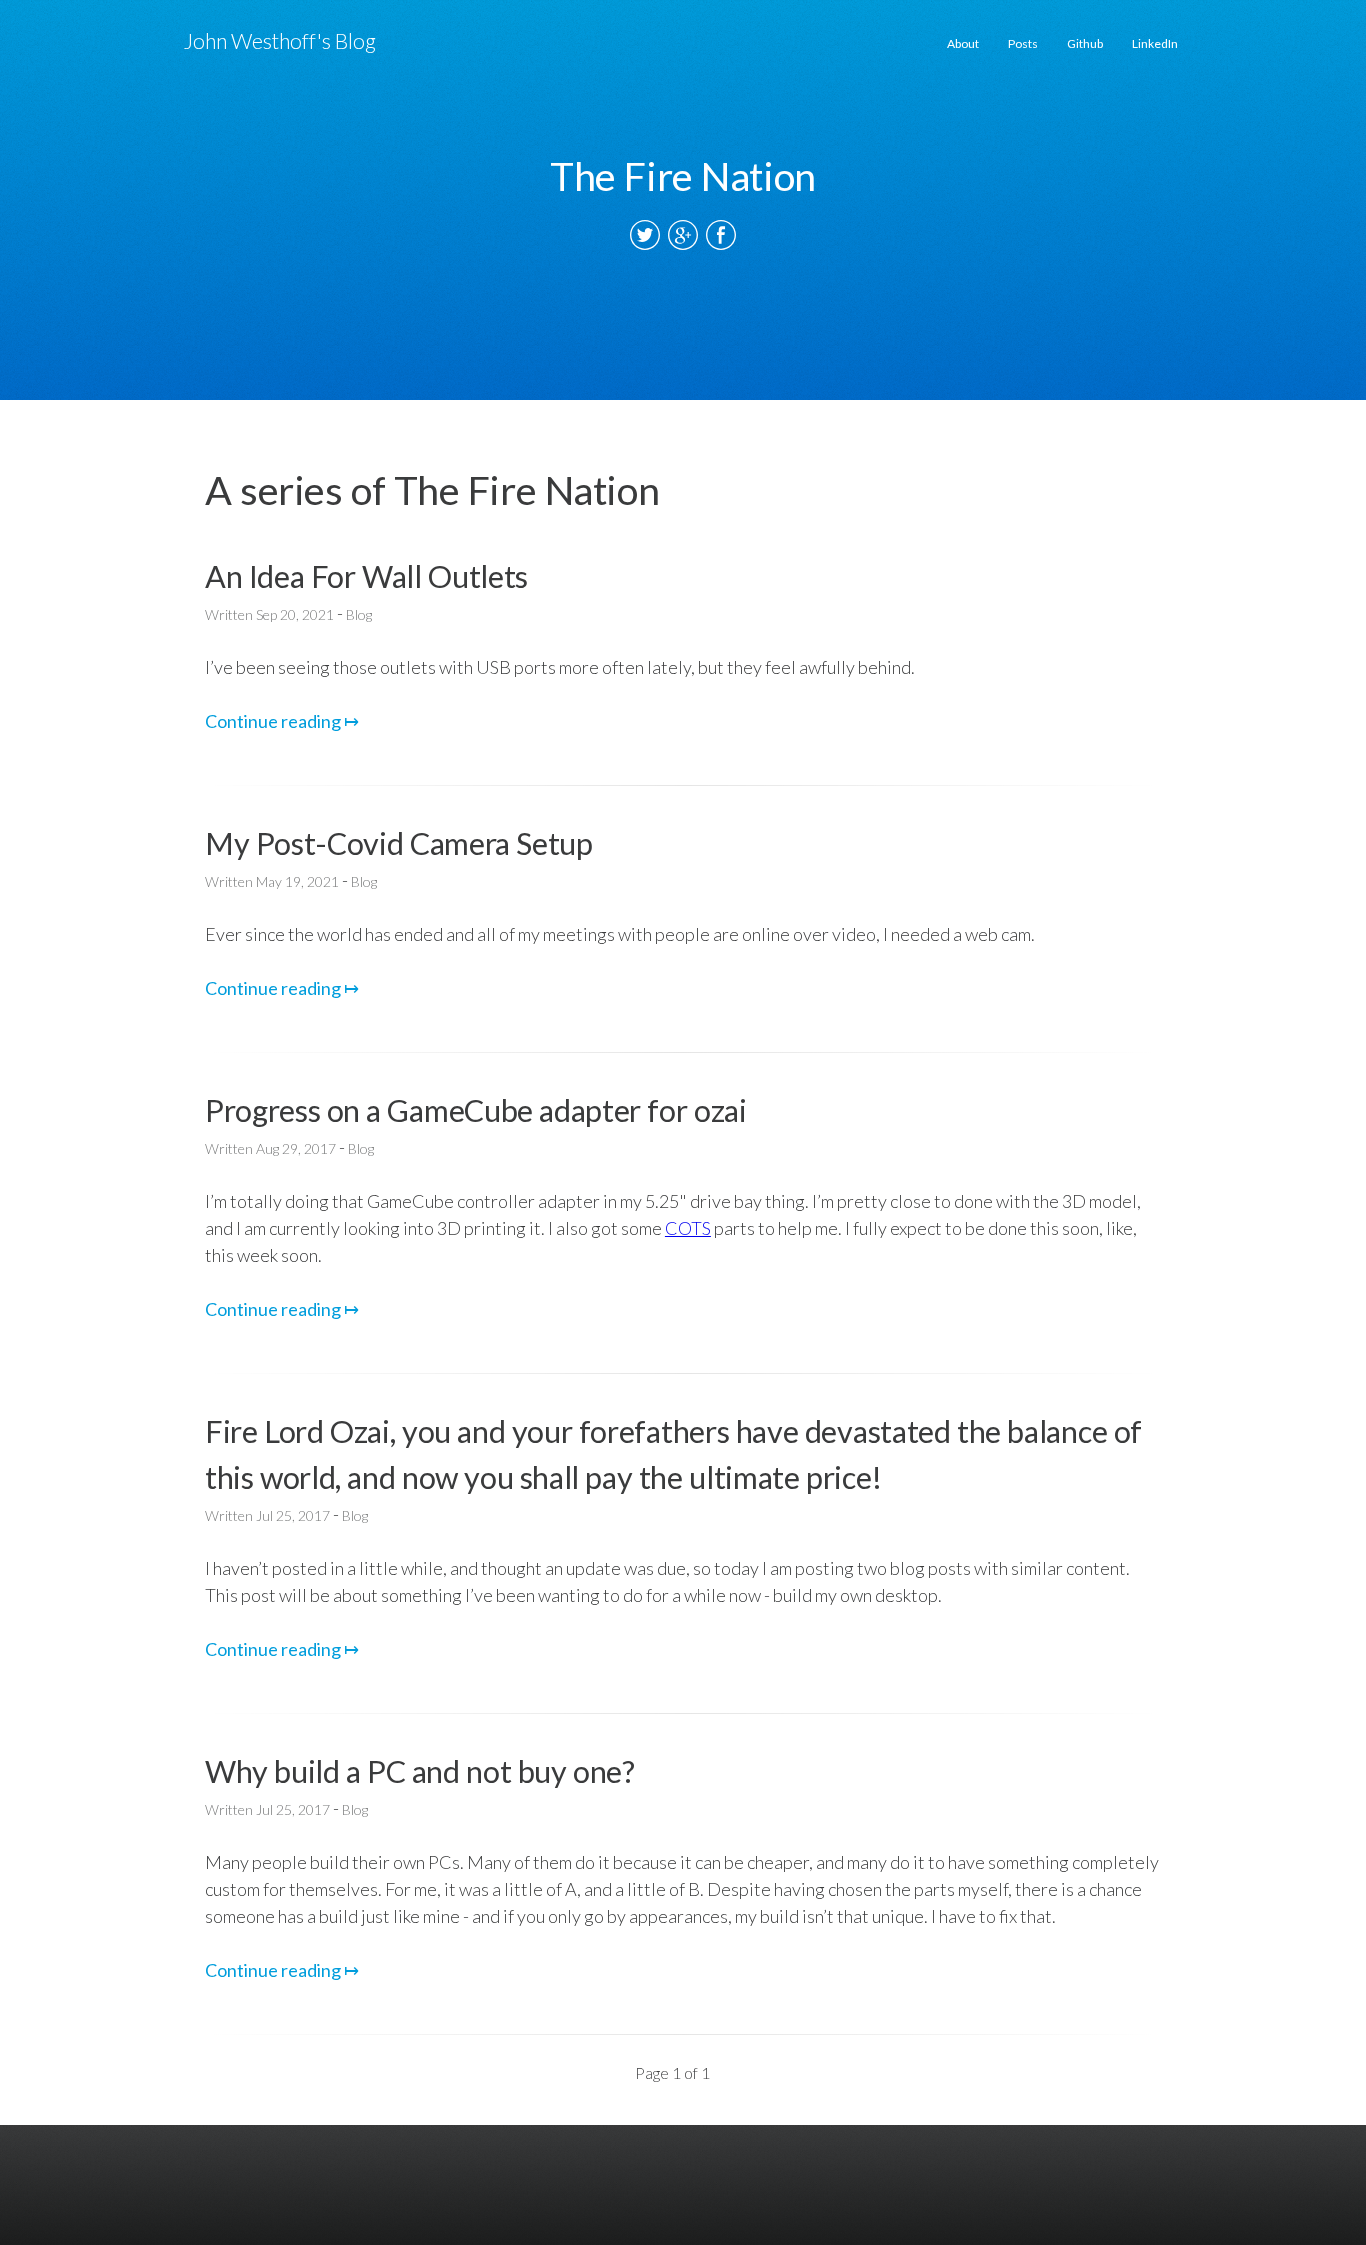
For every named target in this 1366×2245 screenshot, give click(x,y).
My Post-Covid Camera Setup (399, 843)
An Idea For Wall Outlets (366, 576)
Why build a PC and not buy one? (420, 1771)
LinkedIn (1155, 43)
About (963, 43)
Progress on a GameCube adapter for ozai (476, 1110)
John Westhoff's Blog (279, 41)
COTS (688, 1228)
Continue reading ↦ (282, 721)
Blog (359, 614)
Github (1085, 43)
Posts (1023, 43)
